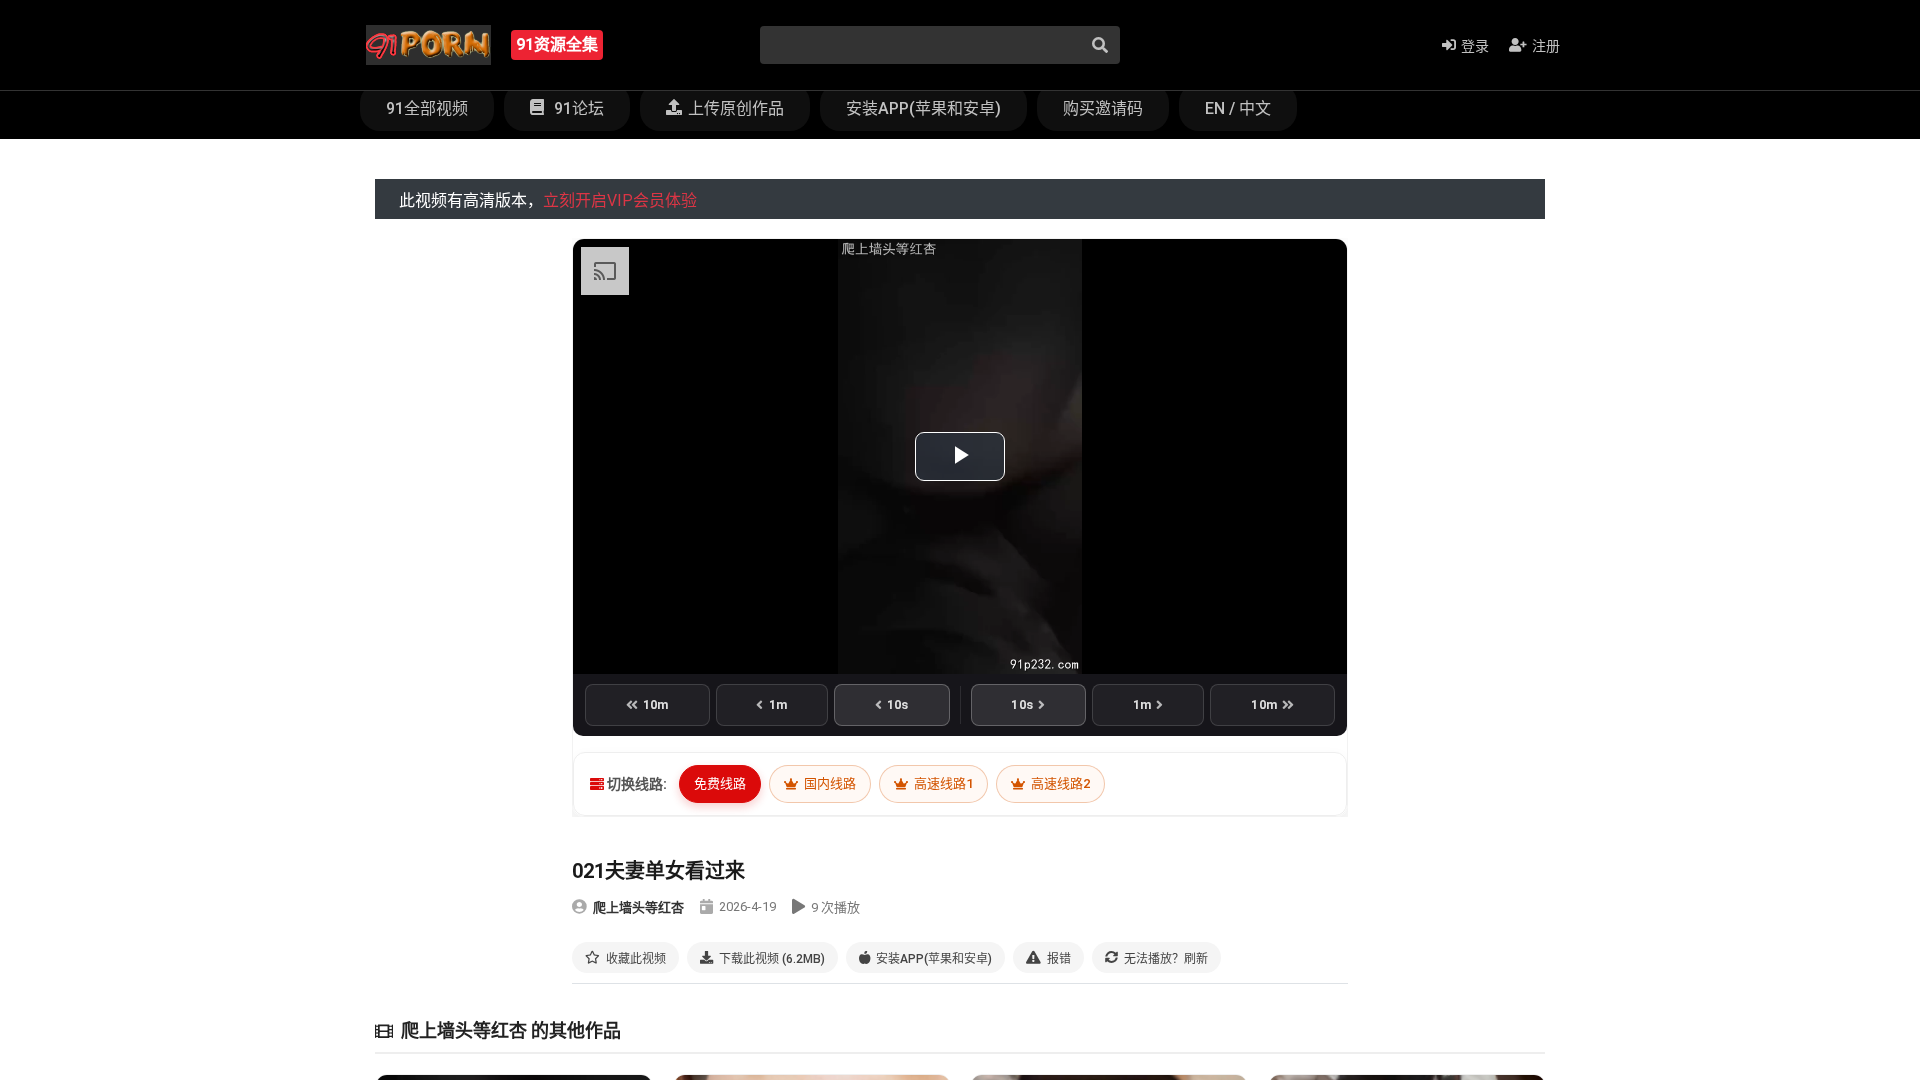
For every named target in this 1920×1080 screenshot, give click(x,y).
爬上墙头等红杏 (638, 907)
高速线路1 (942, 783)
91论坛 (577, 108)
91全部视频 (427, 108)
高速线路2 (1059, 783)
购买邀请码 (1103, 108)
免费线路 (720, 783)
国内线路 (828, 783)
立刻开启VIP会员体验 (620, 200)
